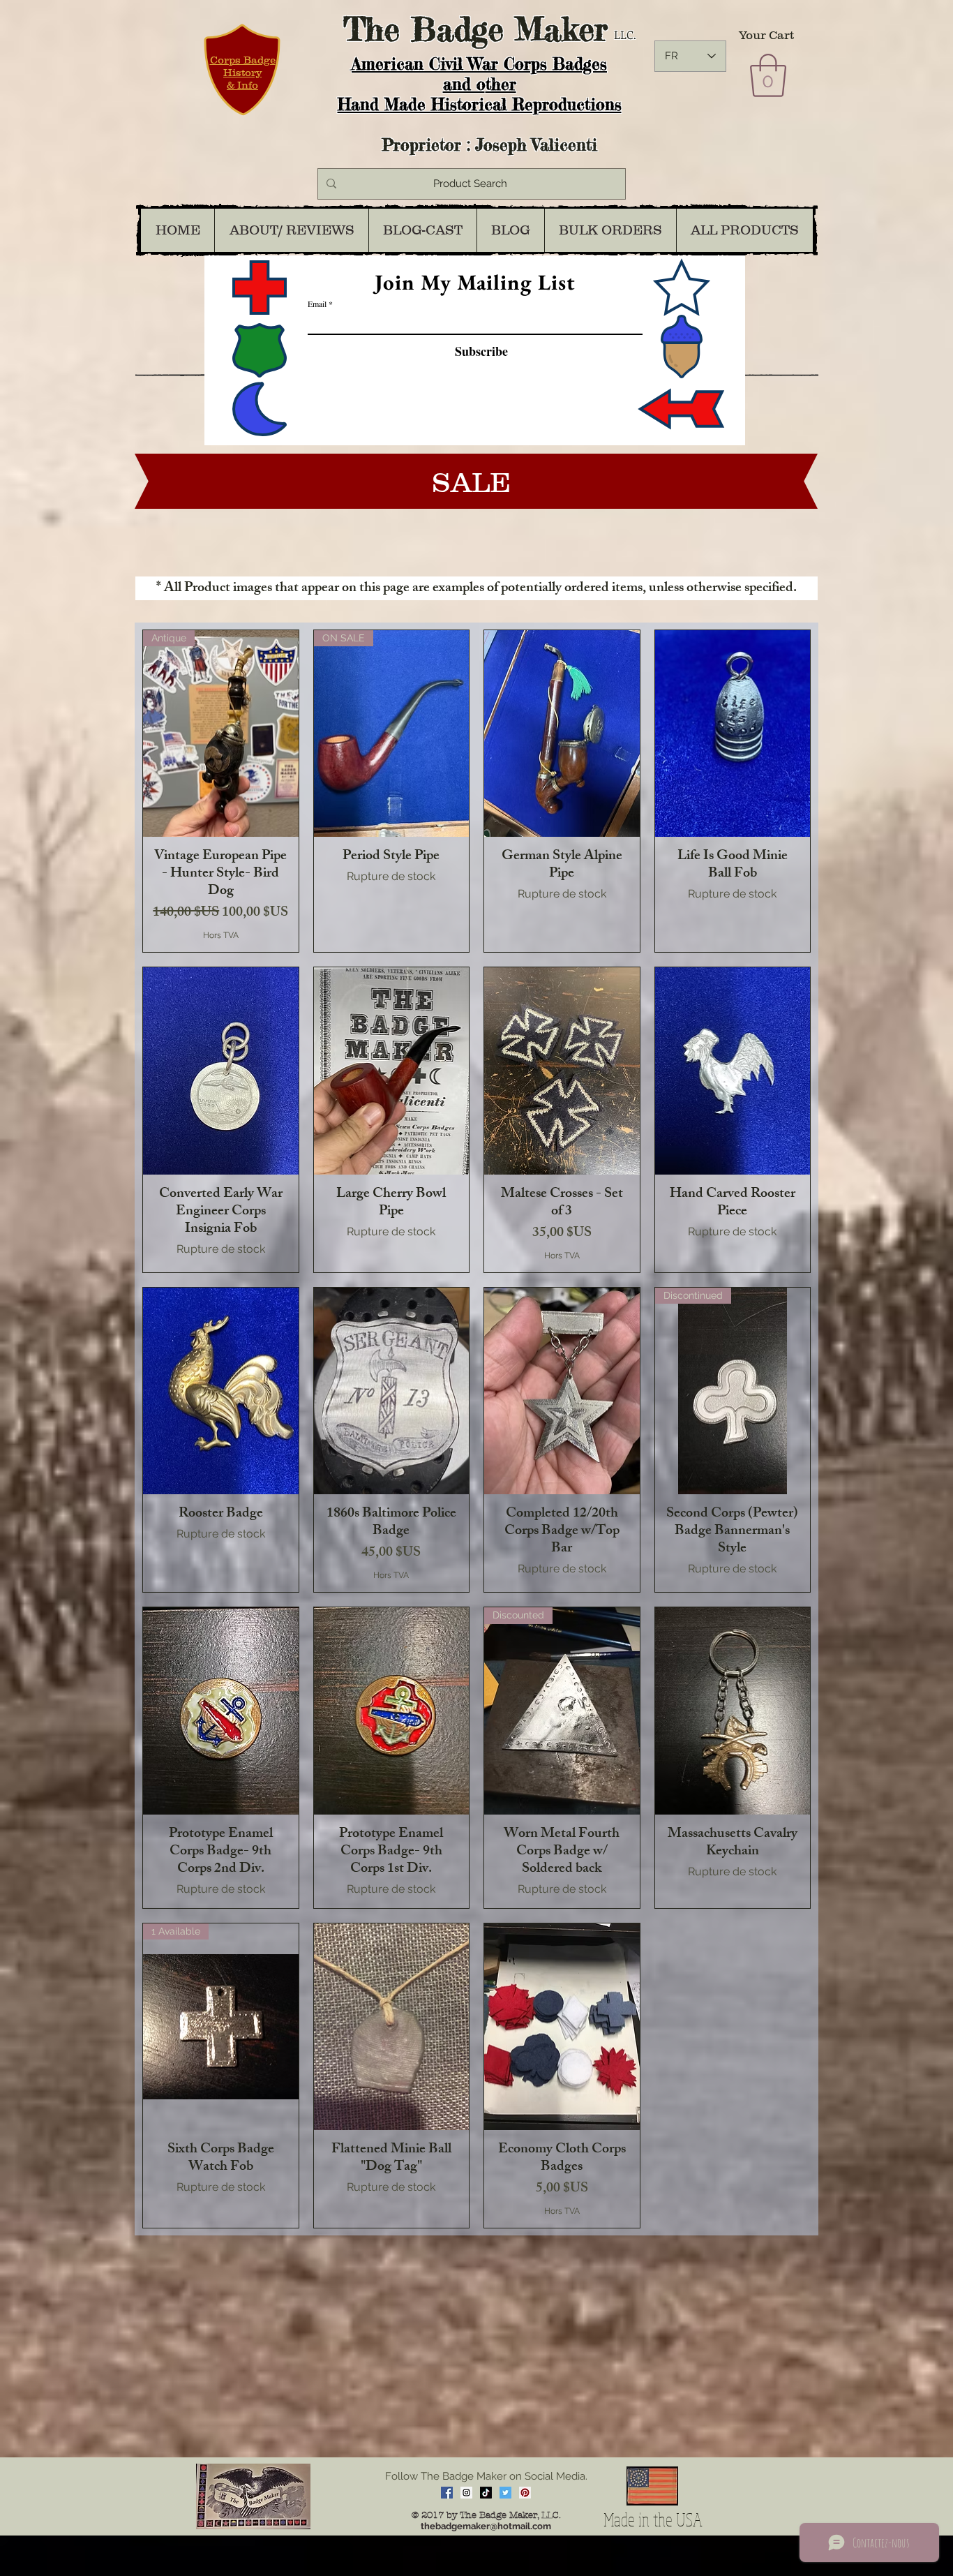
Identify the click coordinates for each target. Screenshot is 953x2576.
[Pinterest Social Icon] (525, 2493)
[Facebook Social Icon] (447, 2493)
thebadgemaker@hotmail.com (486, 2526)
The (372, 29)
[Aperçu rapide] (562, 734)
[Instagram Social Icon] (466, 2493)
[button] (768, 75)
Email (317, 304)
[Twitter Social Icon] (505, 2493)
